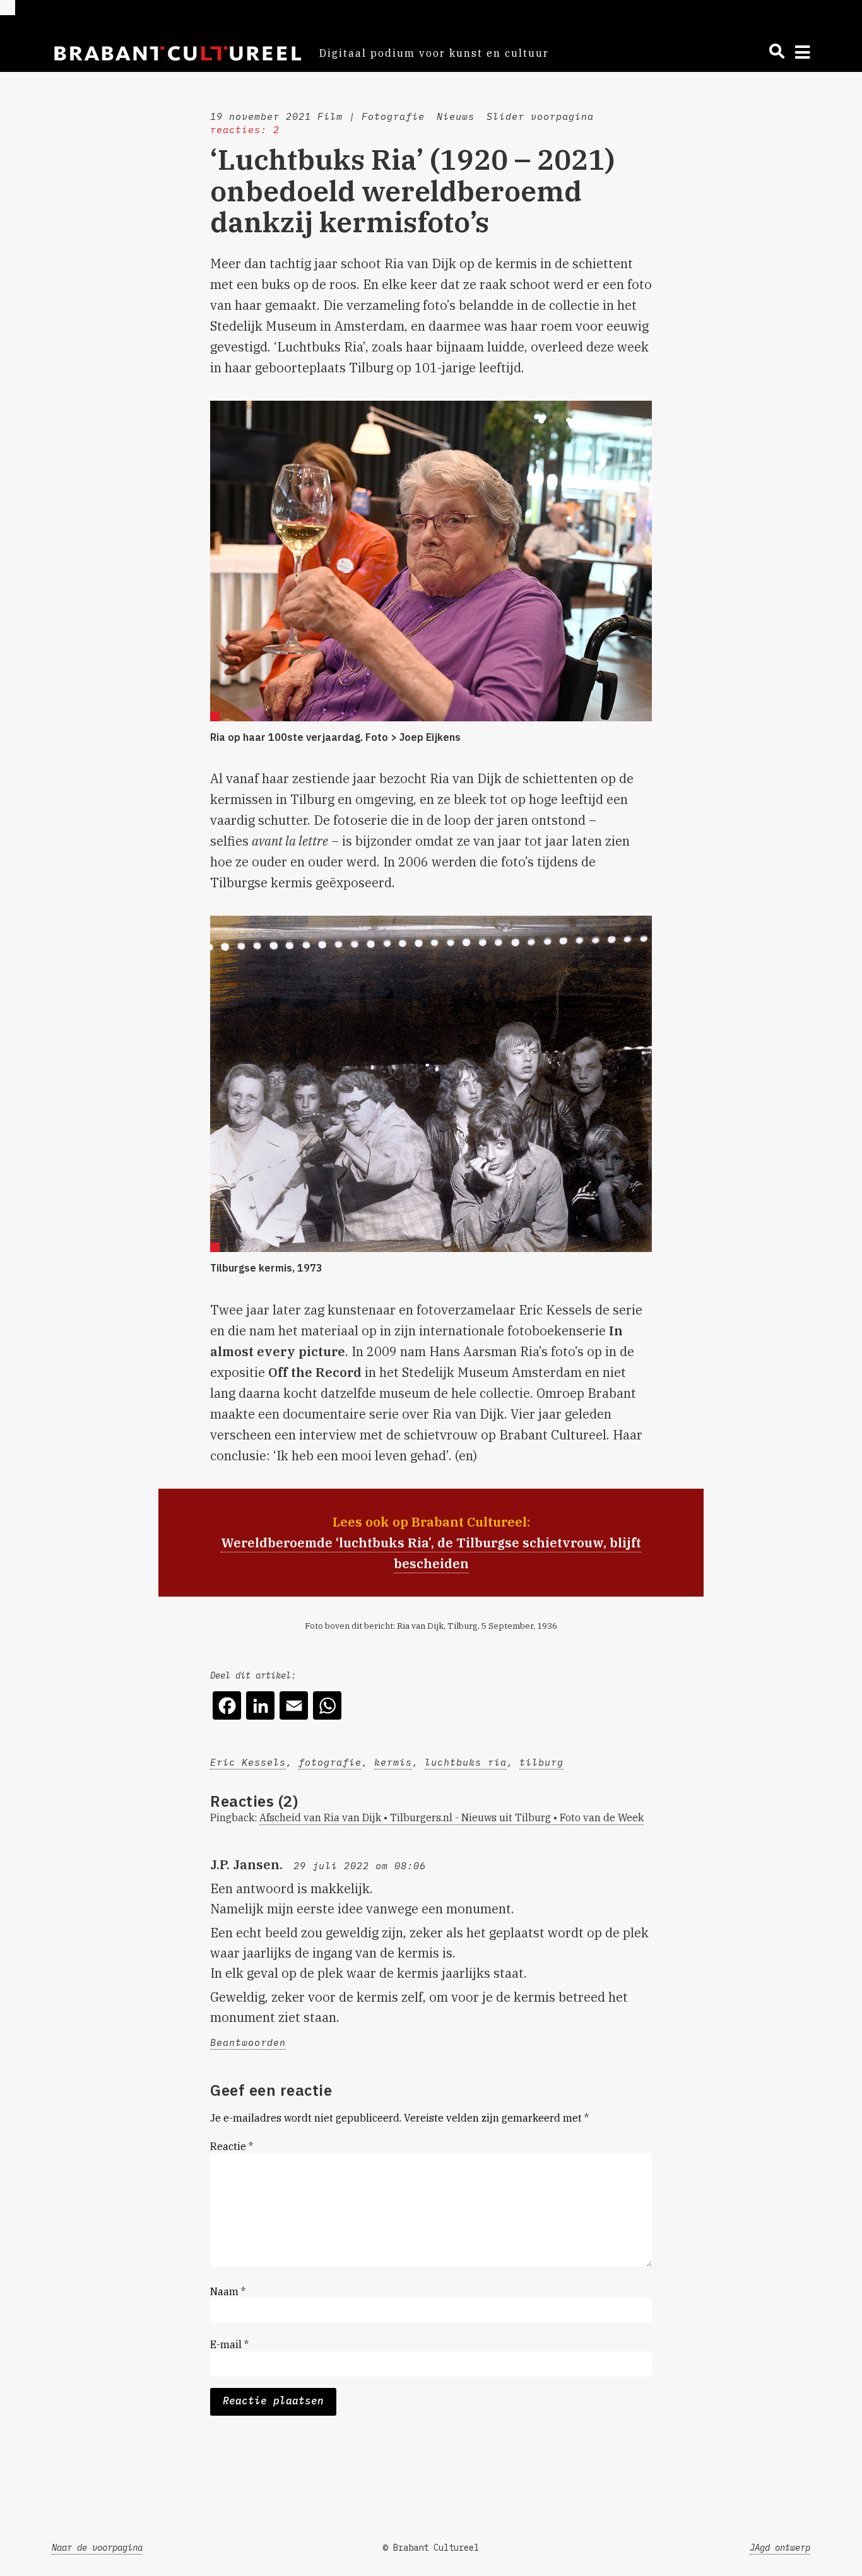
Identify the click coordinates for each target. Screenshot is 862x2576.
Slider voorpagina (540, 116)
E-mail (229, 2344)
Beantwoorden (248, 2042)
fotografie (330, 1762)
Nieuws (456, 116)
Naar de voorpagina (97, 2548)
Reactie (232, 2146)
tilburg (541, 1762)
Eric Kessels (248, 1762)
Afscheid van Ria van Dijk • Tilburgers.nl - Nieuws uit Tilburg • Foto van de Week (452, 1817)
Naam (228, 2291)
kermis (393, 1762)
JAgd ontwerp (780, 2548)
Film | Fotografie (371, 116)
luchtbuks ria (466, 1762)
